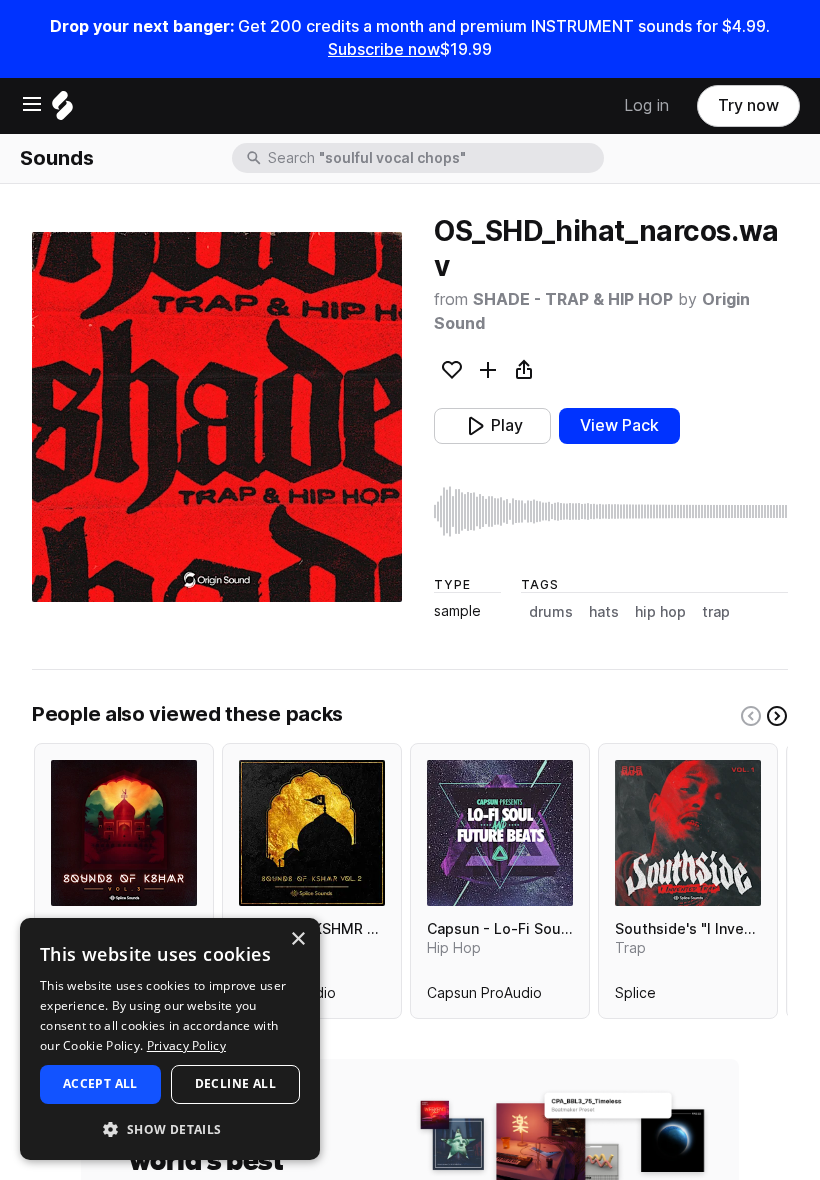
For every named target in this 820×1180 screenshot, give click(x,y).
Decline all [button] (235, 1083)
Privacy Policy (186, 1045)
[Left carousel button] (751, 716)
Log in (646, 105)
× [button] (297, 939)
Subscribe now (384, 49)
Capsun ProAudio (484, 997)
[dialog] (170, 1039)
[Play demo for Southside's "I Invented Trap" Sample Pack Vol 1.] (688, 833)
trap (716, 612)
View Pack (619, 425)
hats (604, 612)
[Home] (62, 110)
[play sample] (611, 511)
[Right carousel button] (777, 716)
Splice (635, 997)
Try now (748, 105)
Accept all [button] (100, 1083)
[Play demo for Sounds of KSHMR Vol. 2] (312, 833)
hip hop (660, 612)
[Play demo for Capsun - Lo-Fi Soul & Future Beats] (500, 833)
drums (551, 612)
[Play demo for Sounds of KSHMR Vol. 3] (124, 833)
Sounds (57, 158)
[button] (170, 1128)
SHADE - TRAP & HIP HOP (573, 299)
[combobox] (434, 158)
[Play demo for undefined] (217, 417)
